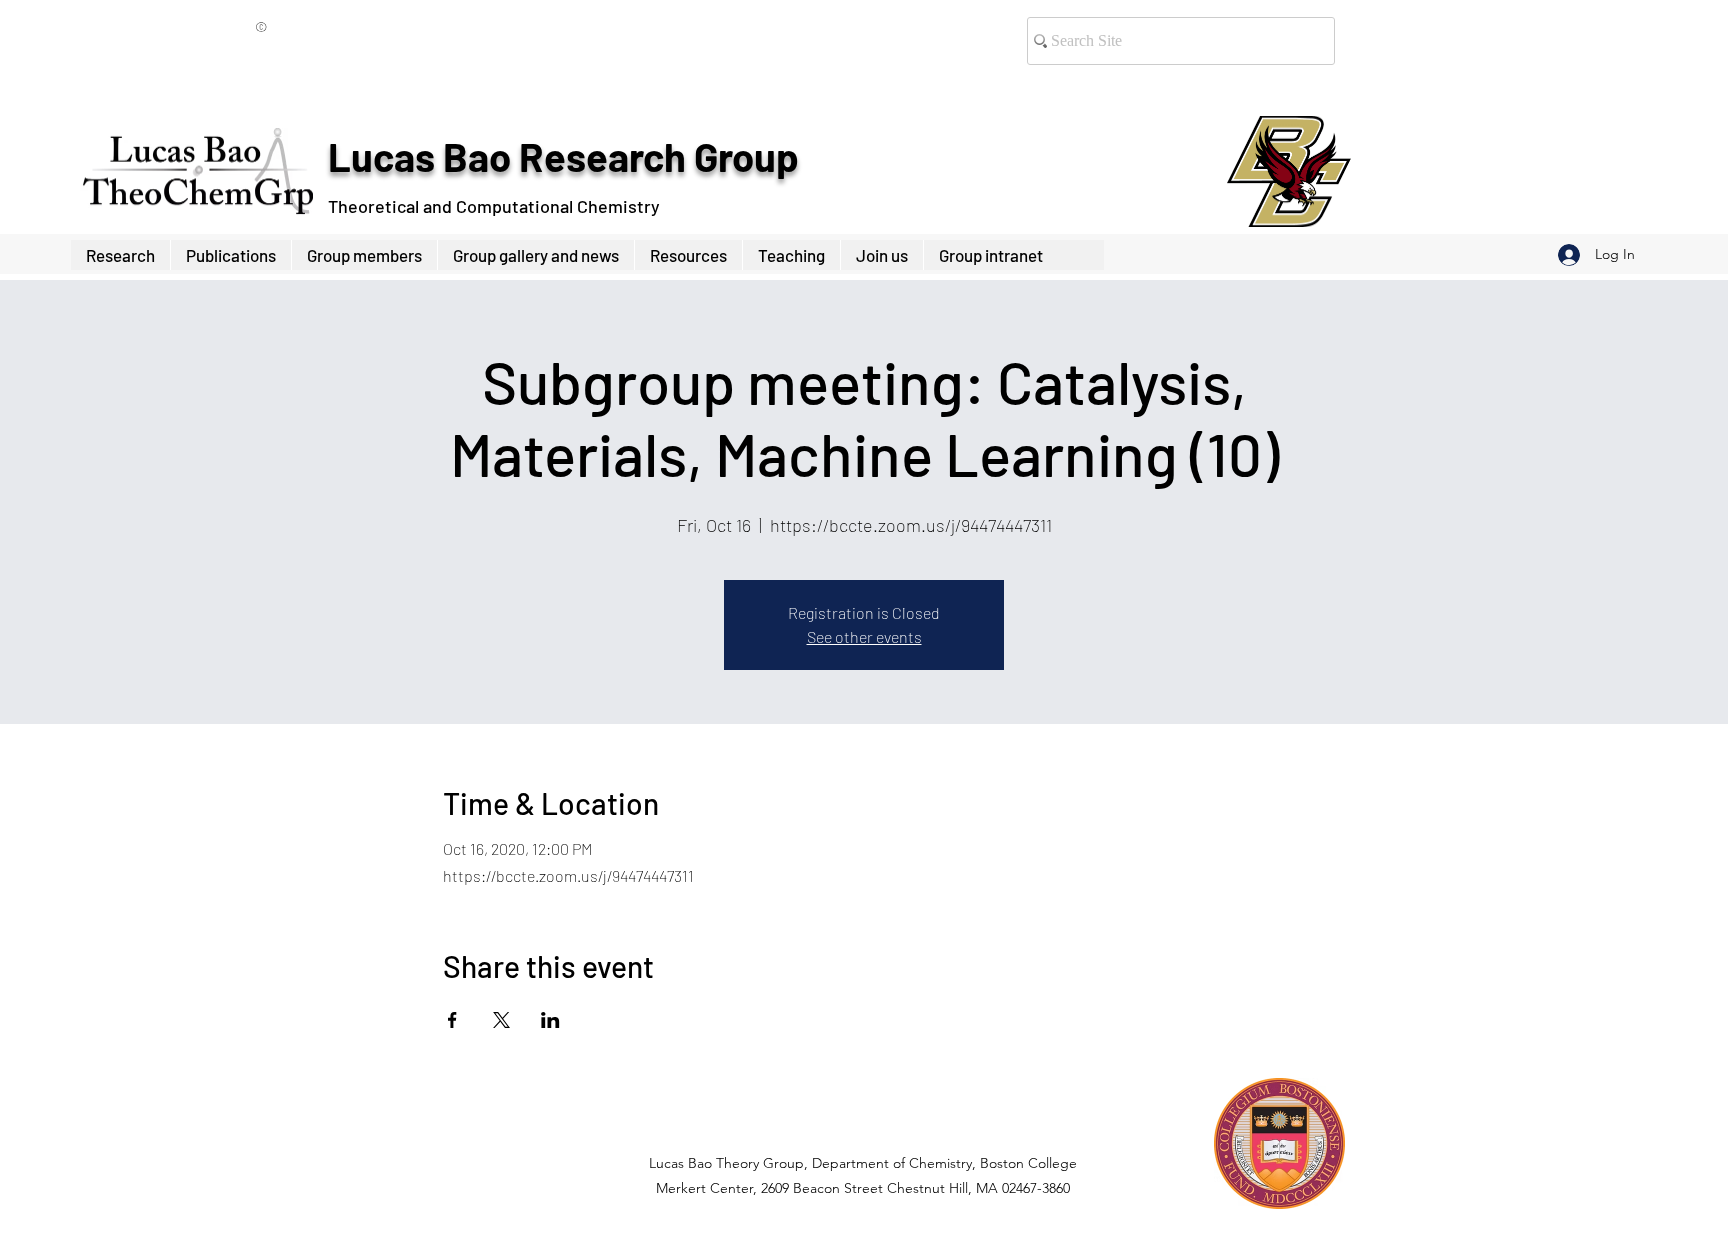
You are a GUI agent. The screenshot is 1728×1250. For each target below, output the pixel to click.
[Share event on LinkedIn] (550, 1020)
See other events (864, 636)
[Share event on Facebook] (452, 1020)
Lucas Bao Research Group (563, 156)
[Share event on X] (501, 1020)
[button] (364, 255)
